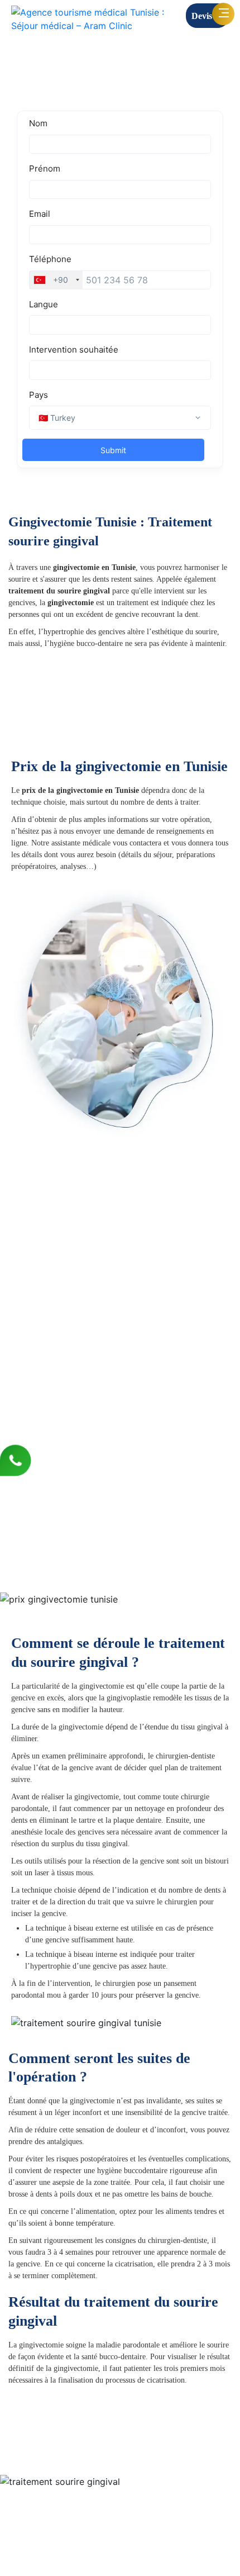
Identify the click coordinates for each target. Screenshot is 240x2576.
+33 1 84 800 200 (153, 2538)
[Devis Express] (60, 731)
